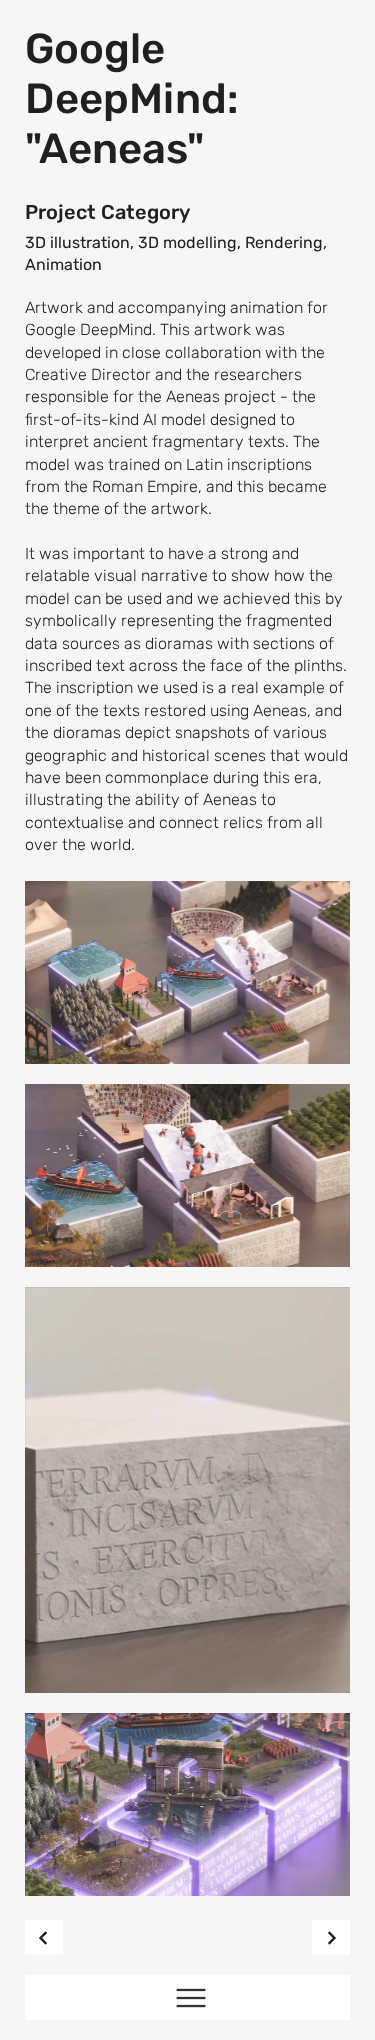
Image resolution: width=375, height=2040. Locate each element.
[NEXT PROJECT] (331, 1938)
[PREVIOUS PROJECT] (44, 1938)
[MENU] (187, 1997)
